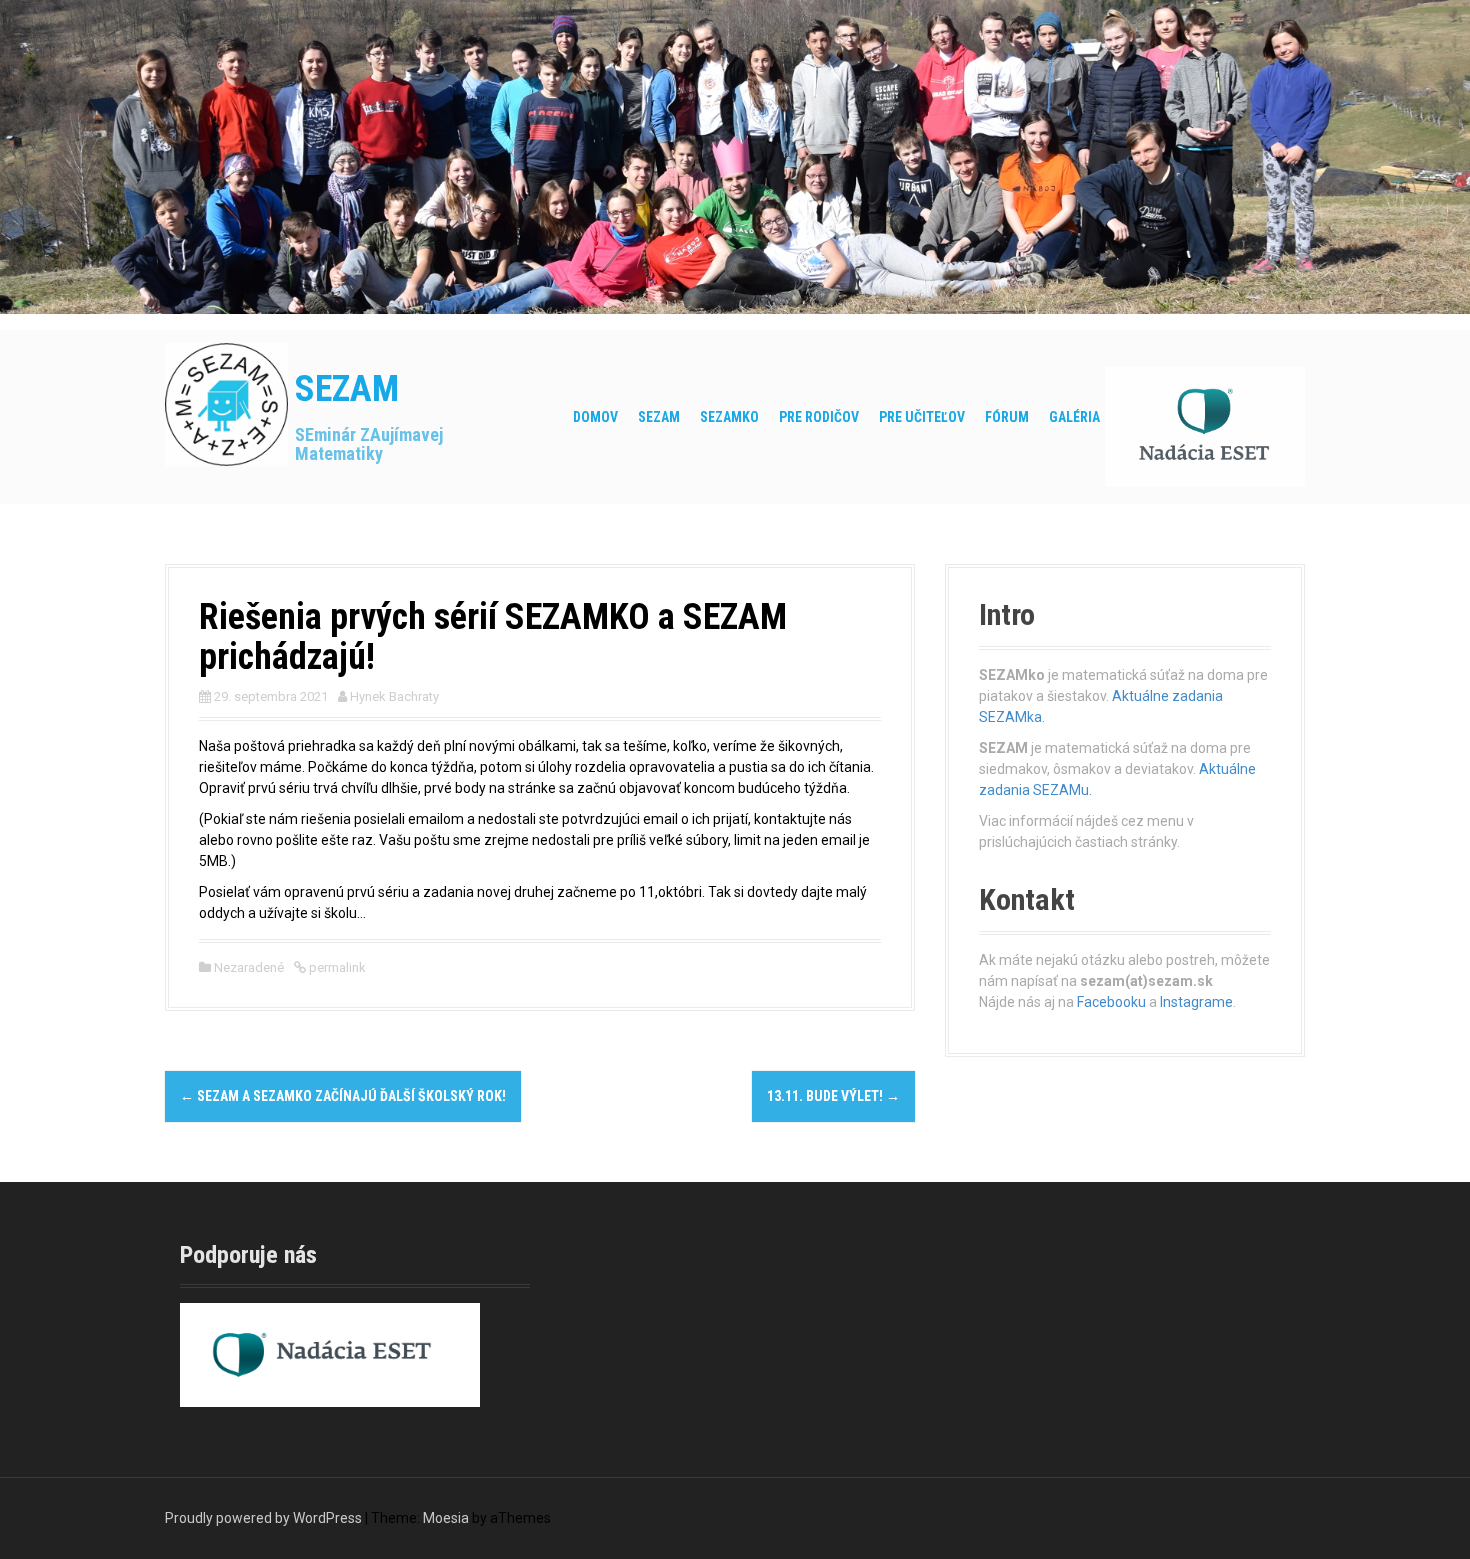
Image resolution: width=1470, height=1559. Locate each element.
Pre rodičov (819, 417)
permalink (336, 967)
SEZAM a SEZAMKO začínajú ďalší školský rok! (343, 1096)
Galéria (1074, 417)
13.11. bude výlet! (833, 1096)
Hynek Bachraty (394, 696)
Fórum (1007, 417)
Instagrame (1196, 1002)
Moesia (446, 1518)
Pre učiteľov (922, 417)
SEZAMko (729, 417)
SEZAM (347, 389)
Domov (595, 417)
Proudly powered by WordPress (263, 1518)
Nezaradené (249, 967)
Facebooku (1111, 1002)
